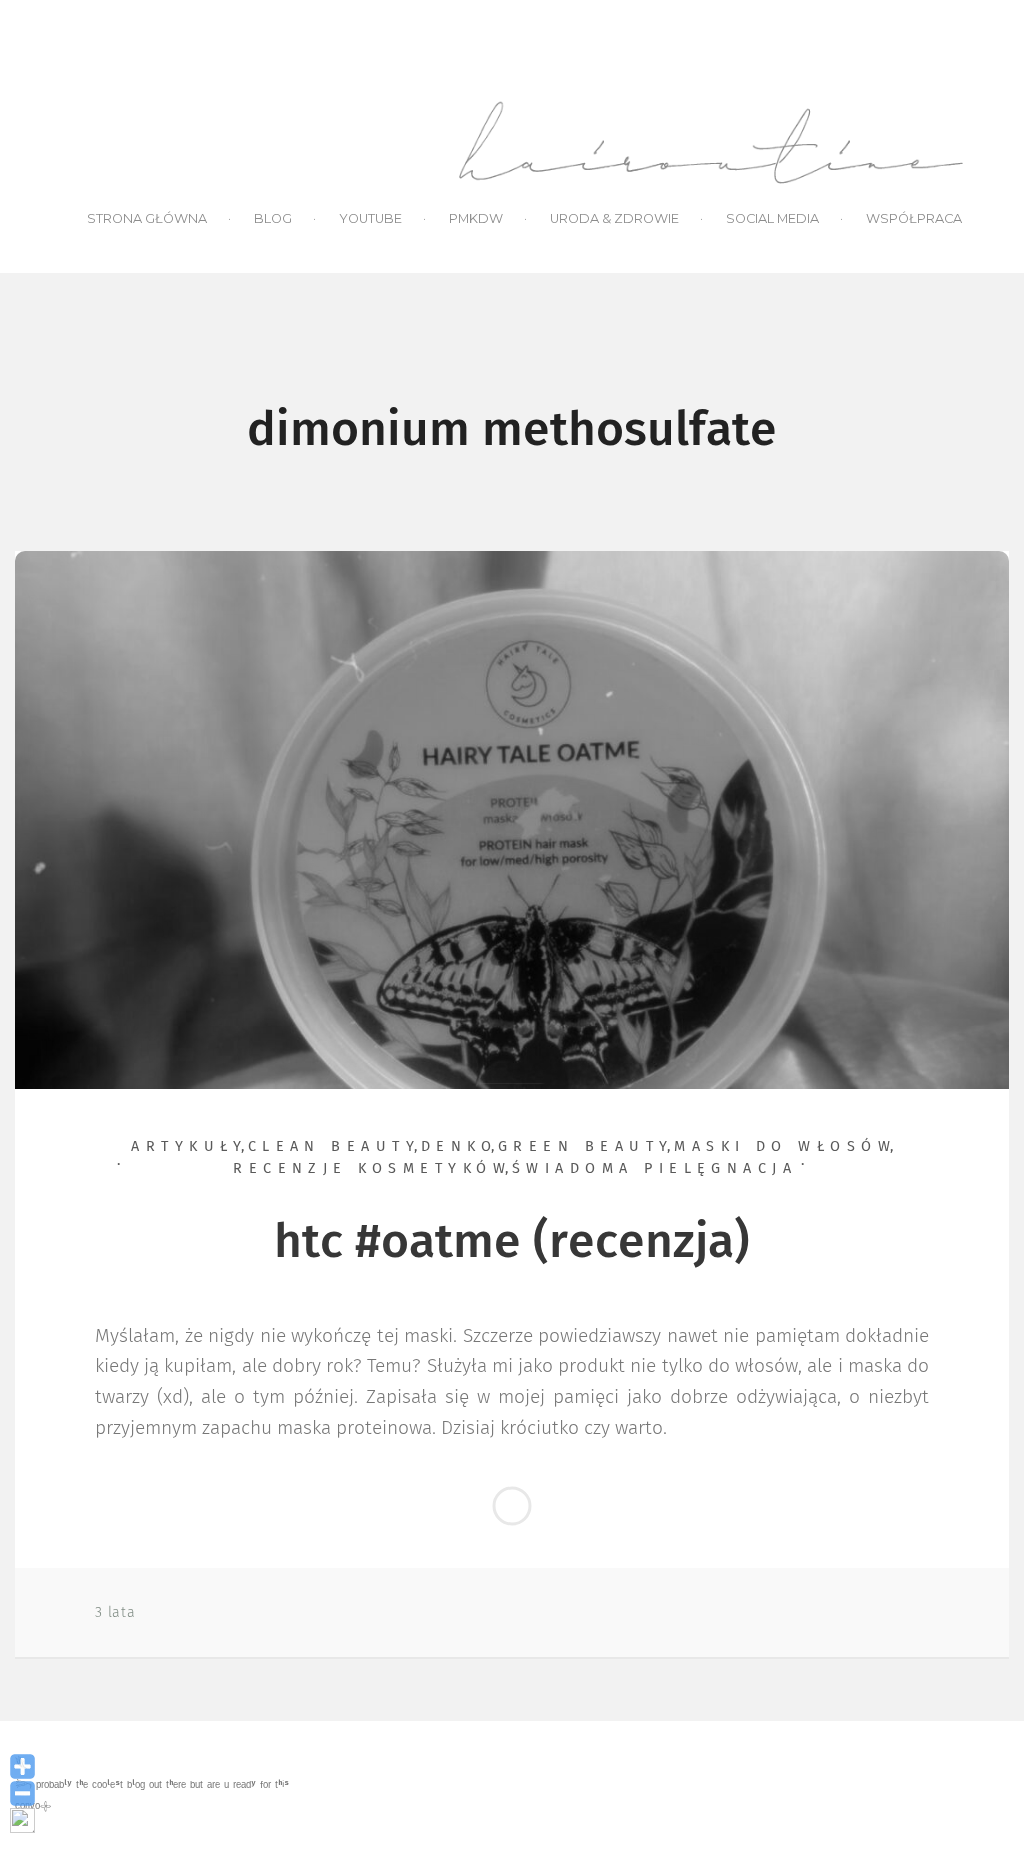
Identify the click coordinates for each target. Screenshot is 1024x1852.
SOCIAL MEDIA (772, 218)
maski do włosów (785, 1147)
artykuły (189, 1147)
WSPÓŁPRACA (914, 218)
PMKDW (476, 218)
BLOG (273, 218)
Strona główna (147, 218)
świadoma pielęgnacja (655, 1169)
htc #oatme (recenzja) (512, 1243)
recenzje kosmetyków (372, 1169)
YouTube (370, 218)
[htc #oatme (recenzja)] (512, 819)
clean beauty (334, 1147)
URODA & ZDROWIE (614, 218)
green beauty (586, 1147)
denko (459, 1147)
